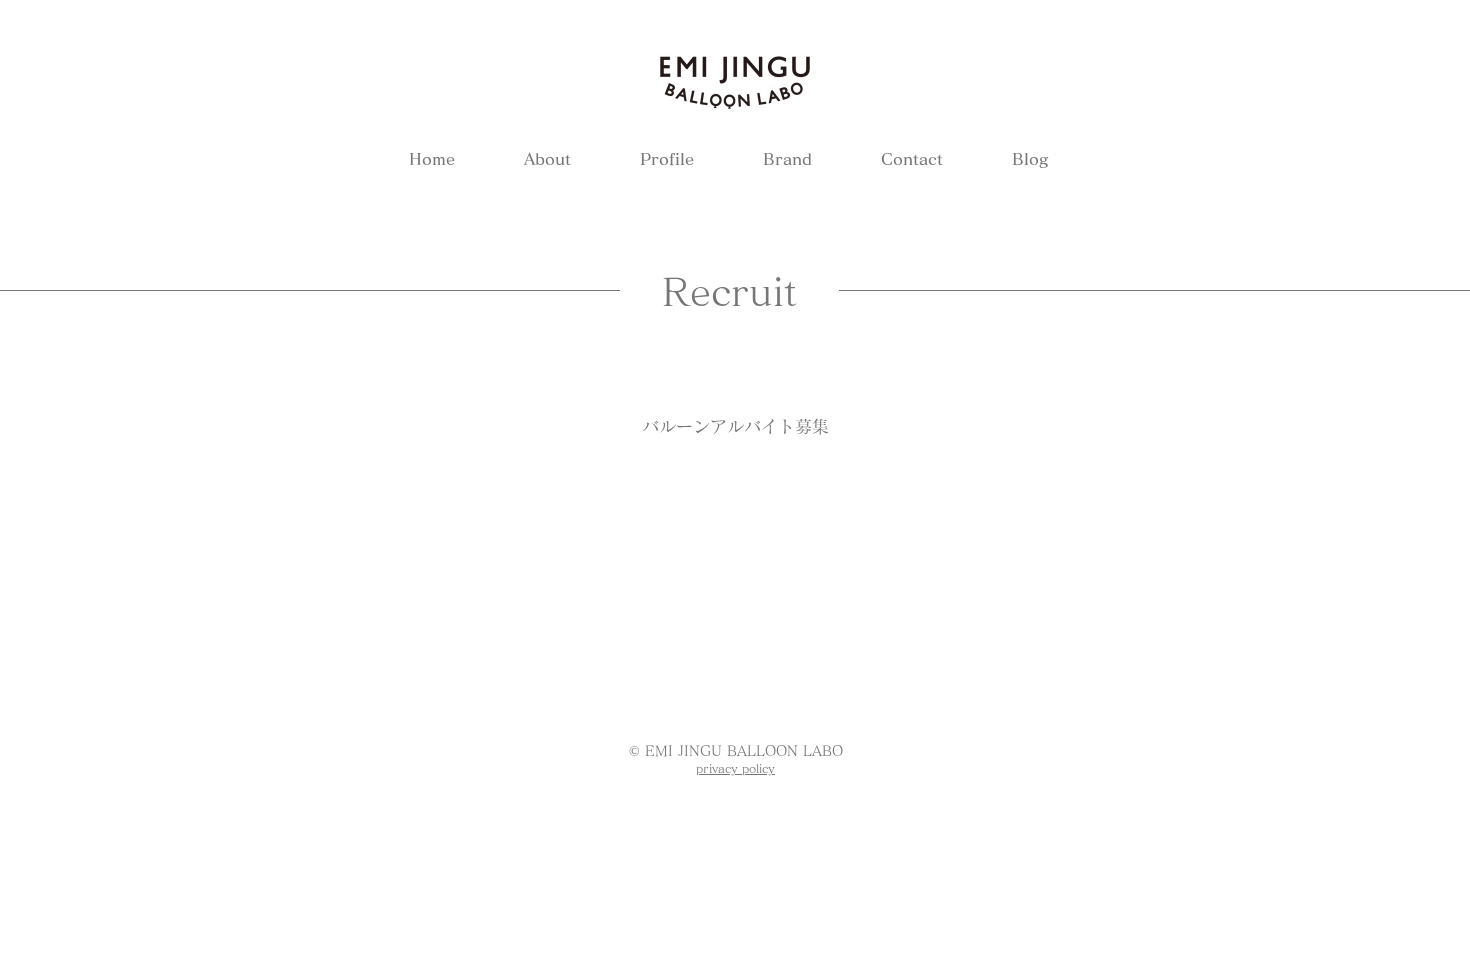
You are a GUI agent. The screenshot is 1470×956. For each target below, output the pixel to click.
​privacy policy (735, 768)
